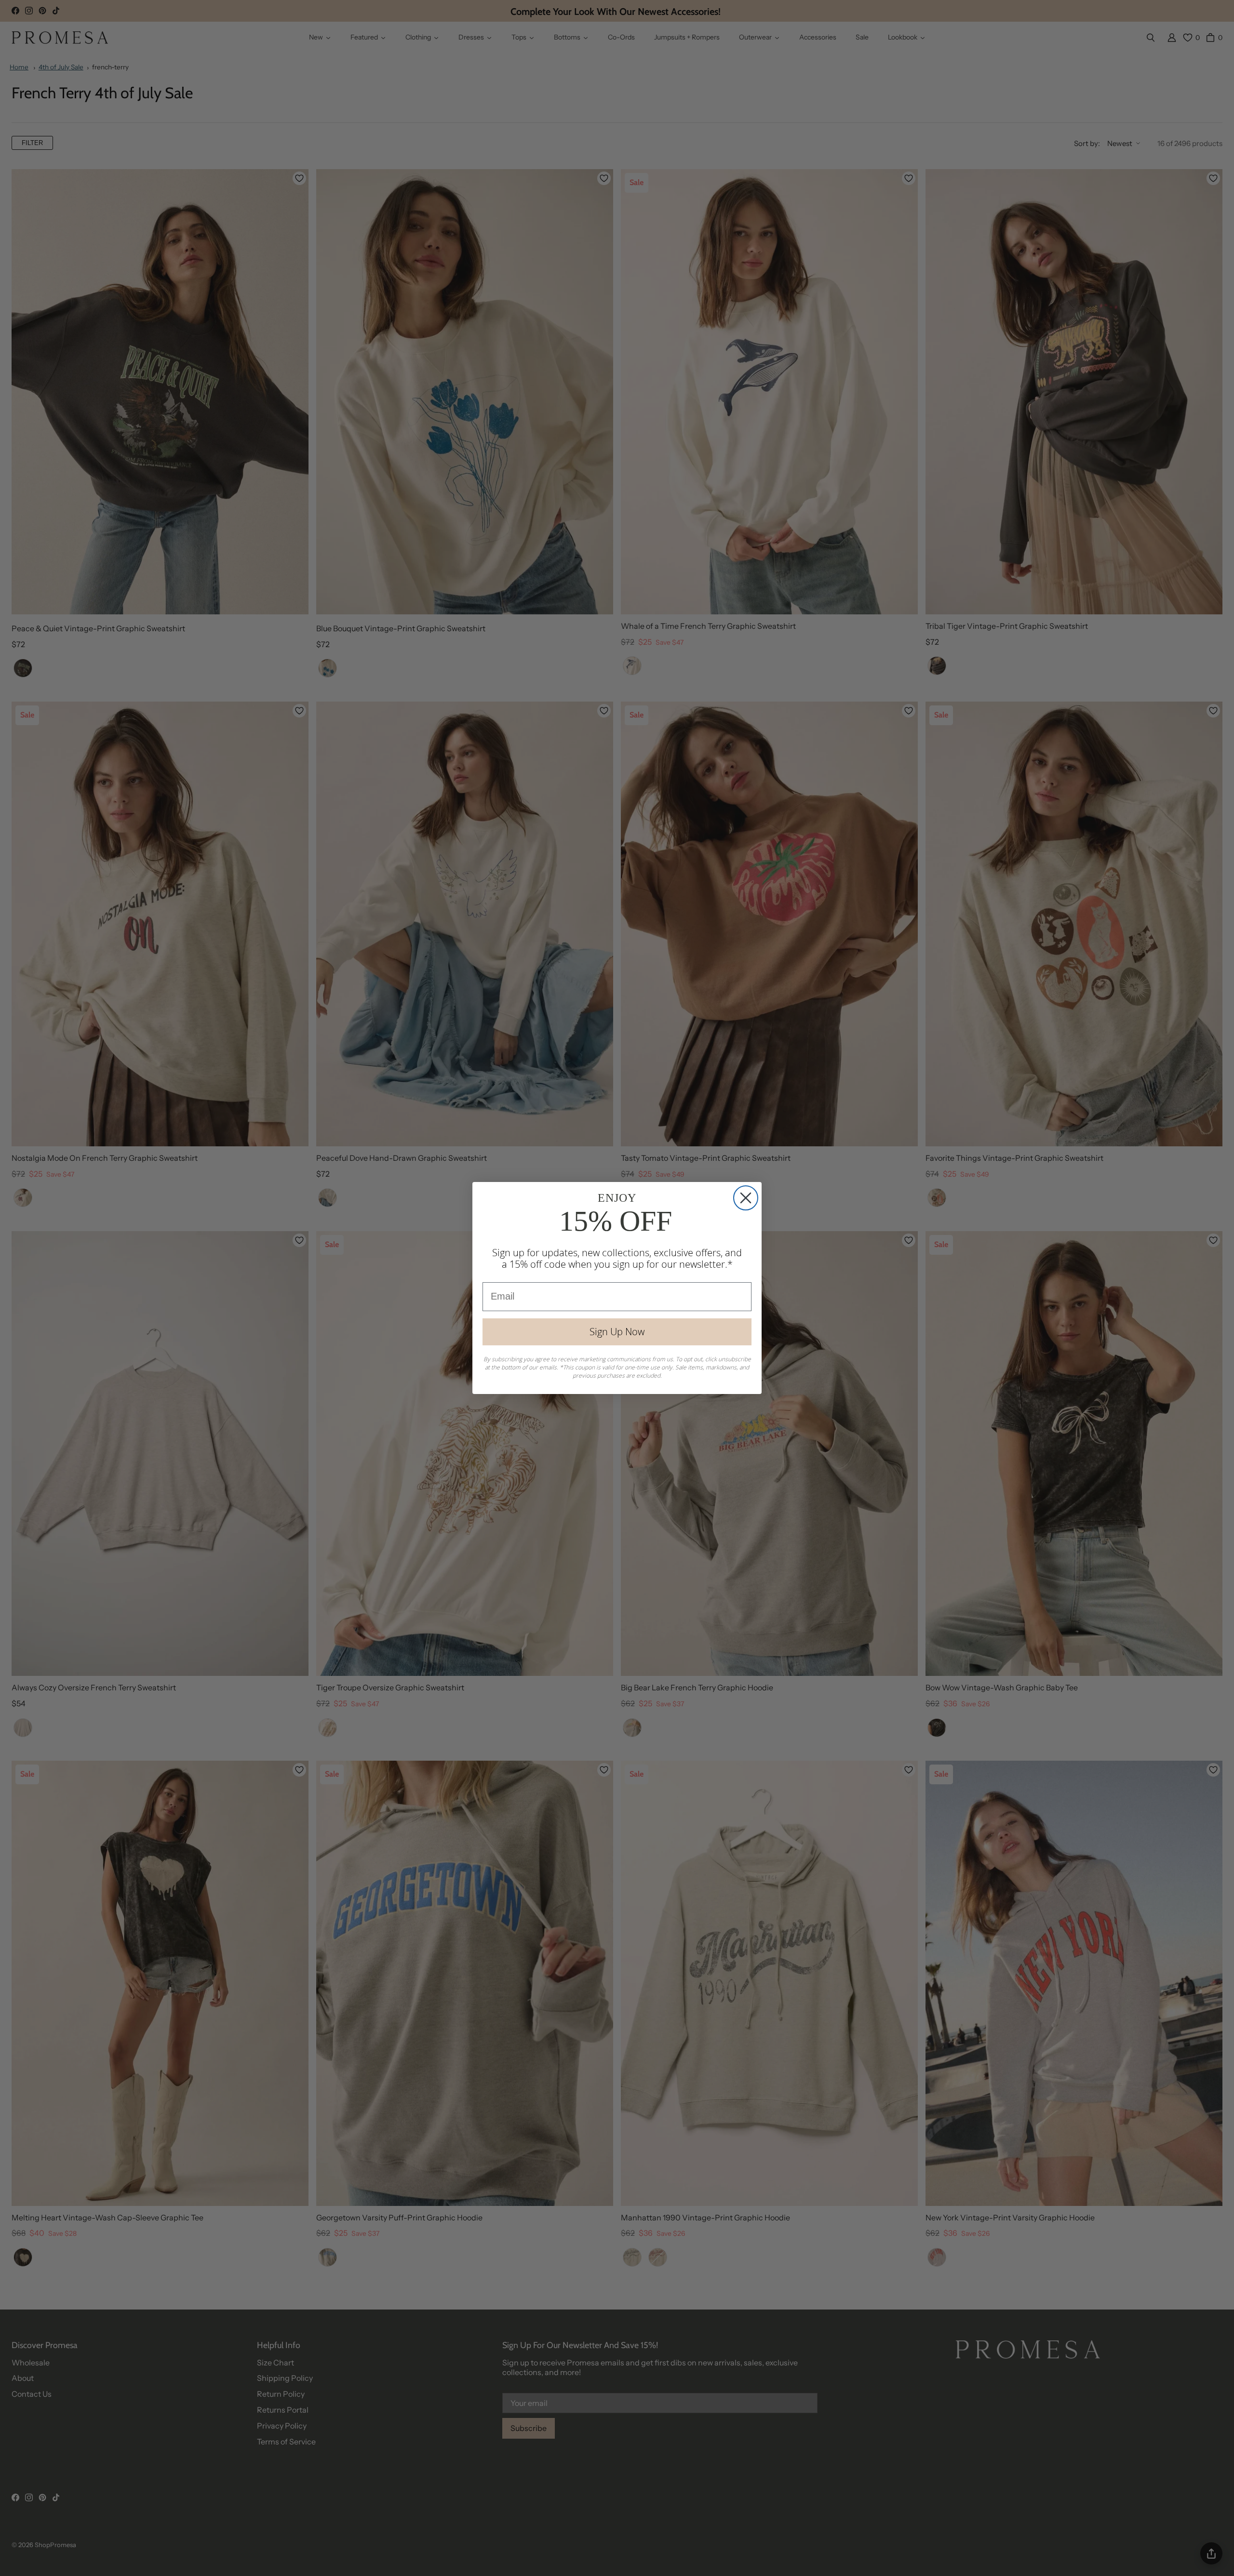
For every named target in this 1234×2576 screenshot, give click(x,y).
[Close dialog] (746, 1198)
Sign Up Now (617, 1332)
